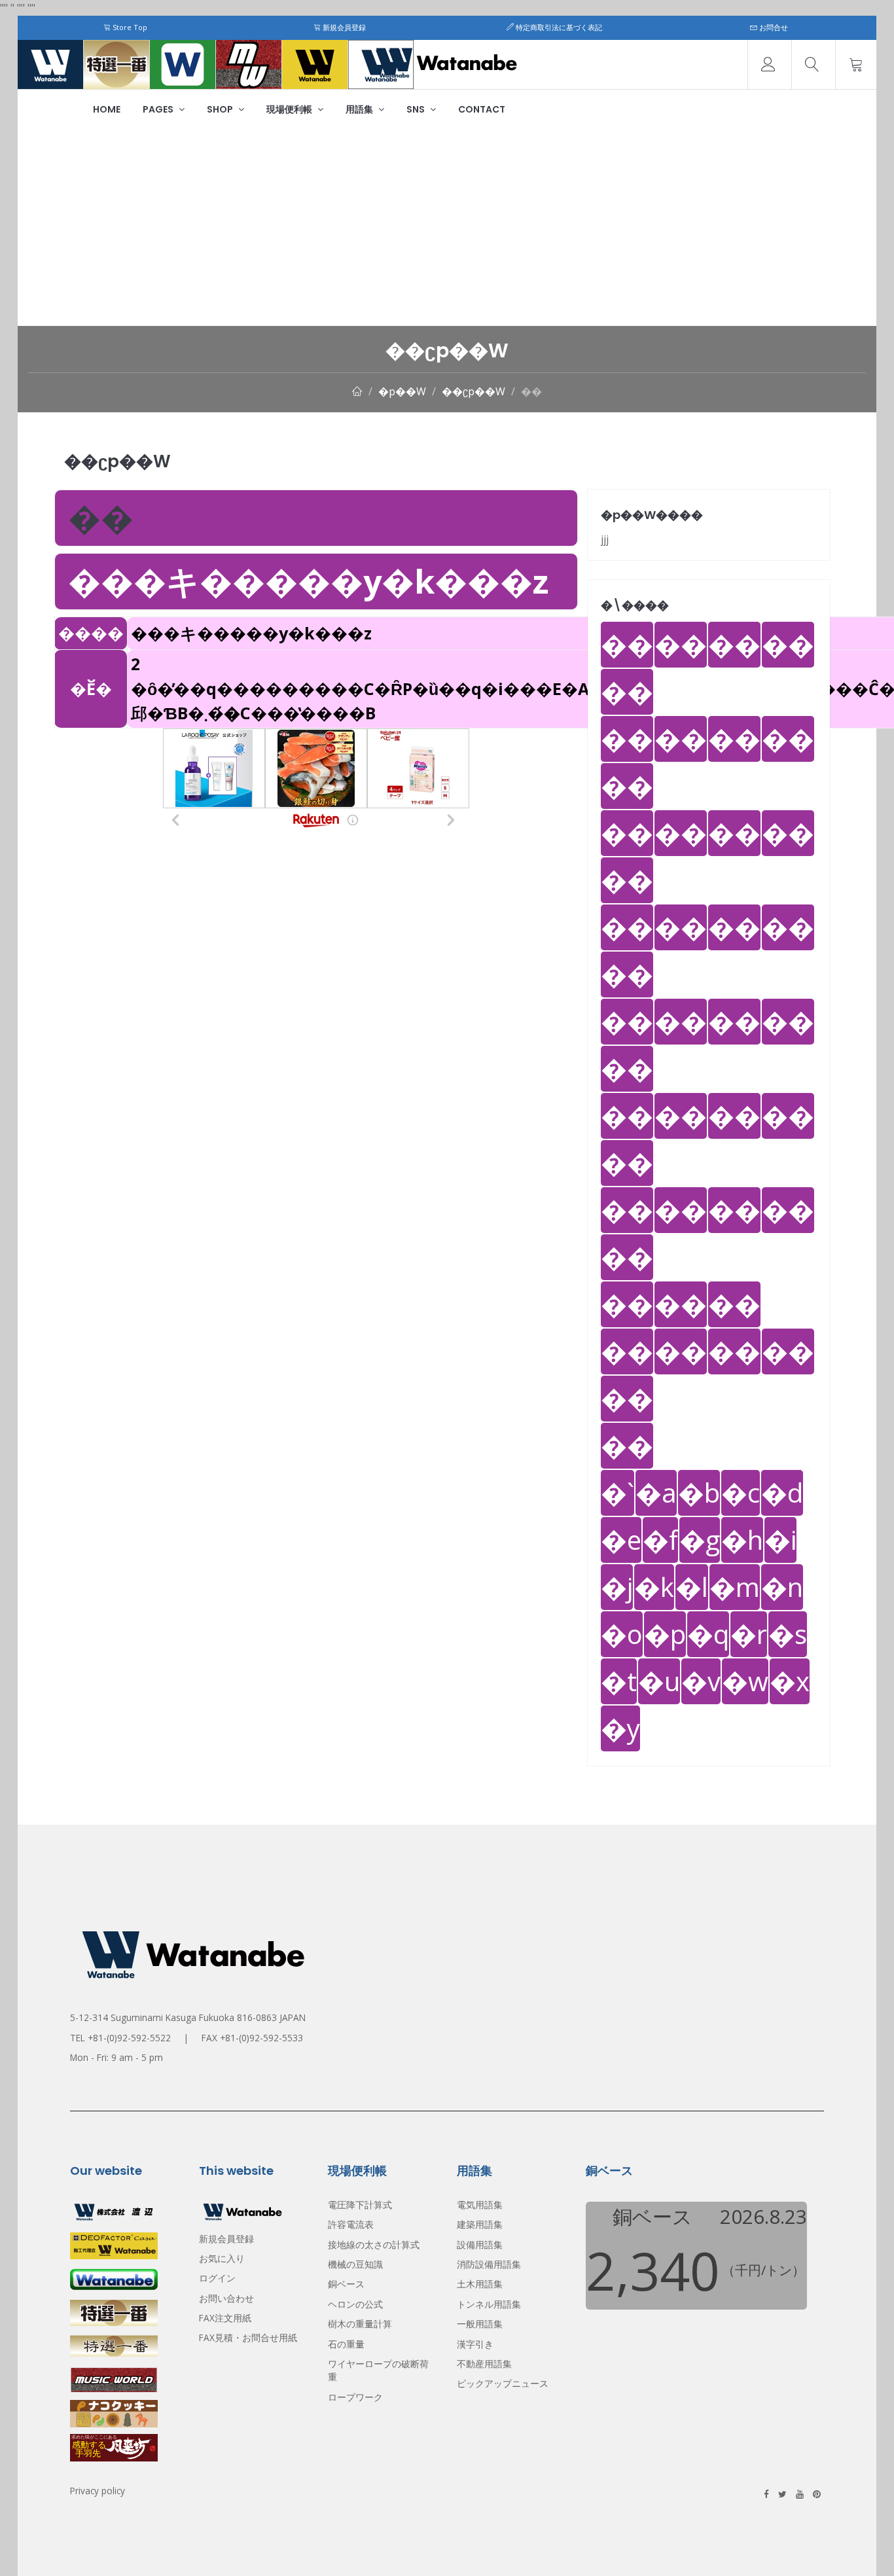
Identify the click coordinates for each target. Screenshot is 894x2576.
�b (699, 1493)
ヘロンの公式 (355, 2304)
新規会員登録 (343, 27)
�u (659, 1681)
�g (700, 1540)
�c (741, 1493)
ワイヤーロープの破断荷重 (378, 2370)
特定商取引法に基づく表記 (558, 27)
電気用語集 (480, 2205)
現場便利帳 (290, 109)
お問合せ (773, 27)
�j (617, 1587)
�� (531, 391)
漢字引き (475, 2344)
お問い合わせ (226, 2298)
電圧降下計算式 (360, 2205)
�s (788, 1634)
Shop (221, 109)
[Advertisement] (447, 228)
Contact (482, 109)
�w (745, 1681)
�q (708, 1634)
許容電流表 (351, 2224)
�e (621, 1540)
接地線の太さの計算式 (374, 2245)
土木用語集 (480, 2284)
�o (622, 1634)
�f (660, 1540)
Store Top (129, 27)
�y (620, 1728)
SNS (417, 109)
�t (619, 1681)
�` (617, 1493)
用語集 (360, 109)
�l (692, 1587)
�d (782, 1493)
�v (701, 1681)
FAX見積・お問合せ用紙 (248, 2337)
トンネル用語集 (489, 2304)
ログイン (217, 2278)
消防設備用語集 (489, 2264)
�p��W (402, 391)
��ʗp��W (474, 391)
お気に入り (222, 2258)
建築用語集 (480, 2224)
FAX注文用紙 (225, 2318)
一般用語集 (480, 2324)
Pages (159, 109)
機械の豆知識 (355, 2264)
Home (107, 109)
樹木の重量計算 (360, 2324)
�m (735, 1587)
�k (654, 1587)
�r (749, 1634)
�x (790, 1681)
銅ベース (346, 2284)
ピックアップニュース (503, 2383)
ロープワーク (355, 2397)
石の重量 (346, 2344)
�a (656, 1493)
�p (665, 1634)
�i (780, 1540)
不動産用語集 (484, 2364)
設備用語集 (480, 2245)
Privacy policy (98, 2491)
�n (782, 1587)
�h (742, 1540)
